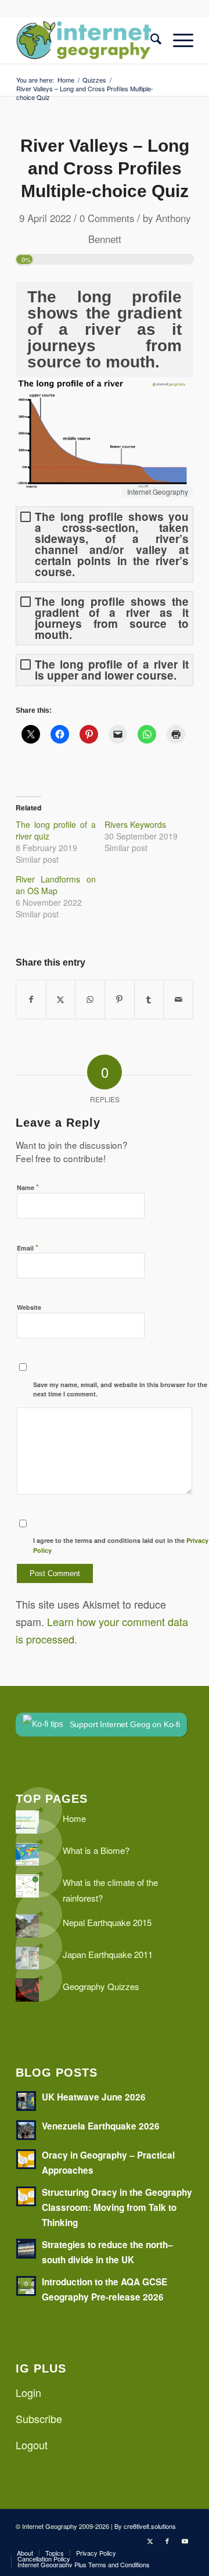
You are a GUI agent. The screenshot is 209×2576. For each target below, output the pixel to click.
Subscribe (39, 2418)
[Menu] (177, 40)
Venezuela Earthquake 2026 (101, 2126)
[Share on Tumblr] (149, 999)
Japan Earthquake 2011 (108, 1954)
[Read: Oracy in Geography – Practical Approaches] (26, 2159)
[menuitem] (150, 40)
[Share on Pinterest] (120, 999)
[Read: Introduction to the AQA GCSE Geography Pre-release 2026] (26, 2286)
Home (74, 1818)
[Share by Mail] (178, 999)
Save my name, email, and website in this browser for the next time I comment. (120, 1389)
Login (28, 2392)
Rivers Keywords (135, 824)
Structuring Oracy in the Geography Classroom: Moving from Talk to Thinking (117, 2207)
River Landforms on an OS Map (56, 885)
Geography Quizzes (101, 1986)
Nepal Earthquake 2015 (107, 1922)
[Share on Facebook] (31, 999)
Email (28, 1247)
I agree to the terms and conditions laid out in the (121, 1545)
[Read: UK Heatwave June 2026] (26, 2101)
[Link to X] (150, 2541)
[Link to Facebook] (167, 2541)
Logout (32, 2445)
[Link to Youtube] (185, 2541)
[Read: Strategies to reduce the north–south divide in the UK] (26, 2249)
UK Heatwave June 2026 (94, 2097)
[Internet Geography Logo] (87, 40)
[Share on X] (61, 999)
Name (28, 1187)
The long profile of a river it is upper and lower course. (112, 670)
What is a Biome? (96, 1850)
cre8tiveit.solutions (150, 2526)
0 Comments (107, 218)
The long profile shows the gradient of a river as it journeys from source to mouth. (112, 618)
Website (29, 1307)
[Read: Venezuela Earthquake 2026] (26, 2130)
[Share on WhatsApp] (90, 999)
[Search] (150, 40)
